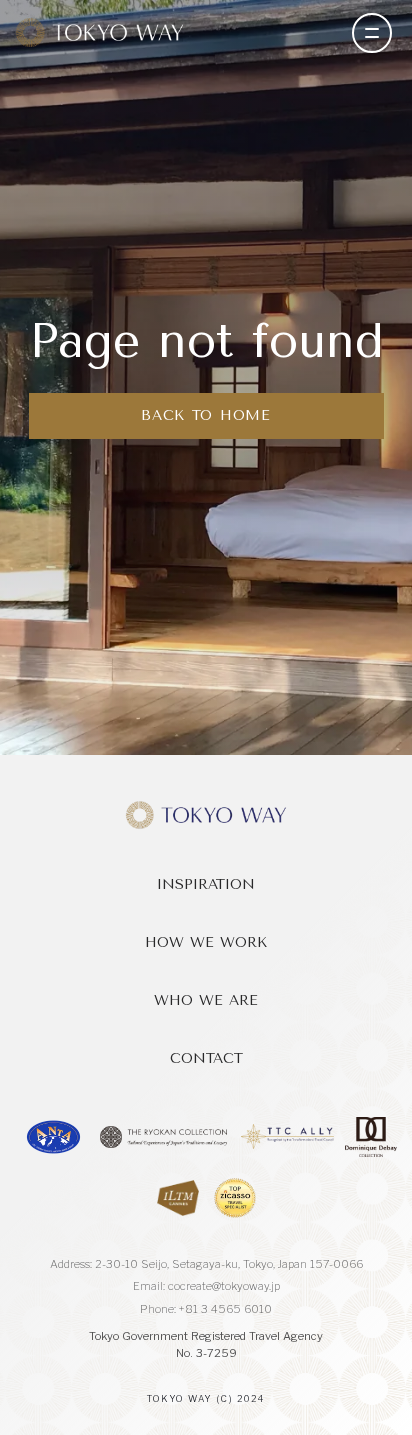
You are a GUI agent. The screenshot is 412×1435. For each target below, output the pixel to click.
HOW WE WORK (206, 942)
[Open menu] (372, 33)
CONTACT (206, 1058)
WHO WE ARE (206, 1000)
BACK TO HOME (205, 415)
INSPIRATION (206, 884)
